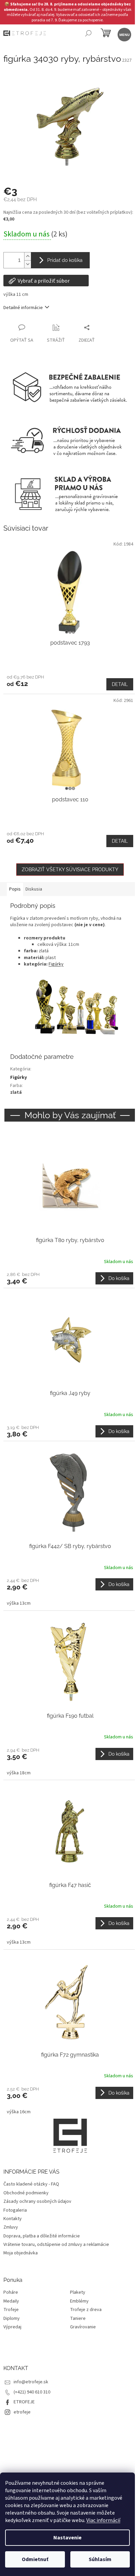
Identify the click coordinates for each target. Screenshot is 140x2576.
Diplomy (12, 2319)
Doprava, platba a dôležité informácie (42, 2236)
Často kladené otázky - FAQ (31, 2184)
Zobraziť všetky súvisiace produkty (70, 870)
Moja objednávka (21, 2253)
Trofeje (11, 2310)
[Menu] (124, 34)
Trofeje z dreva (86, 2310)
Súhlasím (100, 2559)
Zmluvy (11, 2227)
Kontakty (13, 2219)
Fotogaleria (15, 2210)
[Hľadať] (88, 34)
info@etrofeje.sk (31, 2382)
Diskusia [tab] (34, 889)
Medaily (11, 2301)
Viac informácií (103, 2520)
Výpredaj (12, 2327)
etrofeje (22, 2412)
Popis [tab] (15, 889)
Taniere (78, 2319)
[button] (70, 1278)
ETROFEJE (24, 2402)
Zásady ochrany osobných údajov (37, 2201)
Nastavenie (67, 2538)
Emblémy (79, 2301)
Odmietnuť (35, 2559)
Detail (120, 684)
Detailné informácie (23, 308)
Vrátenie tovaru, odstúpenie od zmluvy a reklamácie (56, 2245)
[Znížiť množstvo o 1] (28, 264)
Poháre (11, 2293)
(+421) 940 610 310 (32, 2392)
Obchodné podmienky (26, 2193)
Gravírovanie (83, 2327)
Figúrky (56, 964)
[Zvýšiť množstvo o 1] (28, 256)
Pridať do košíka (65, 260)
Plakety (78, 2293)
